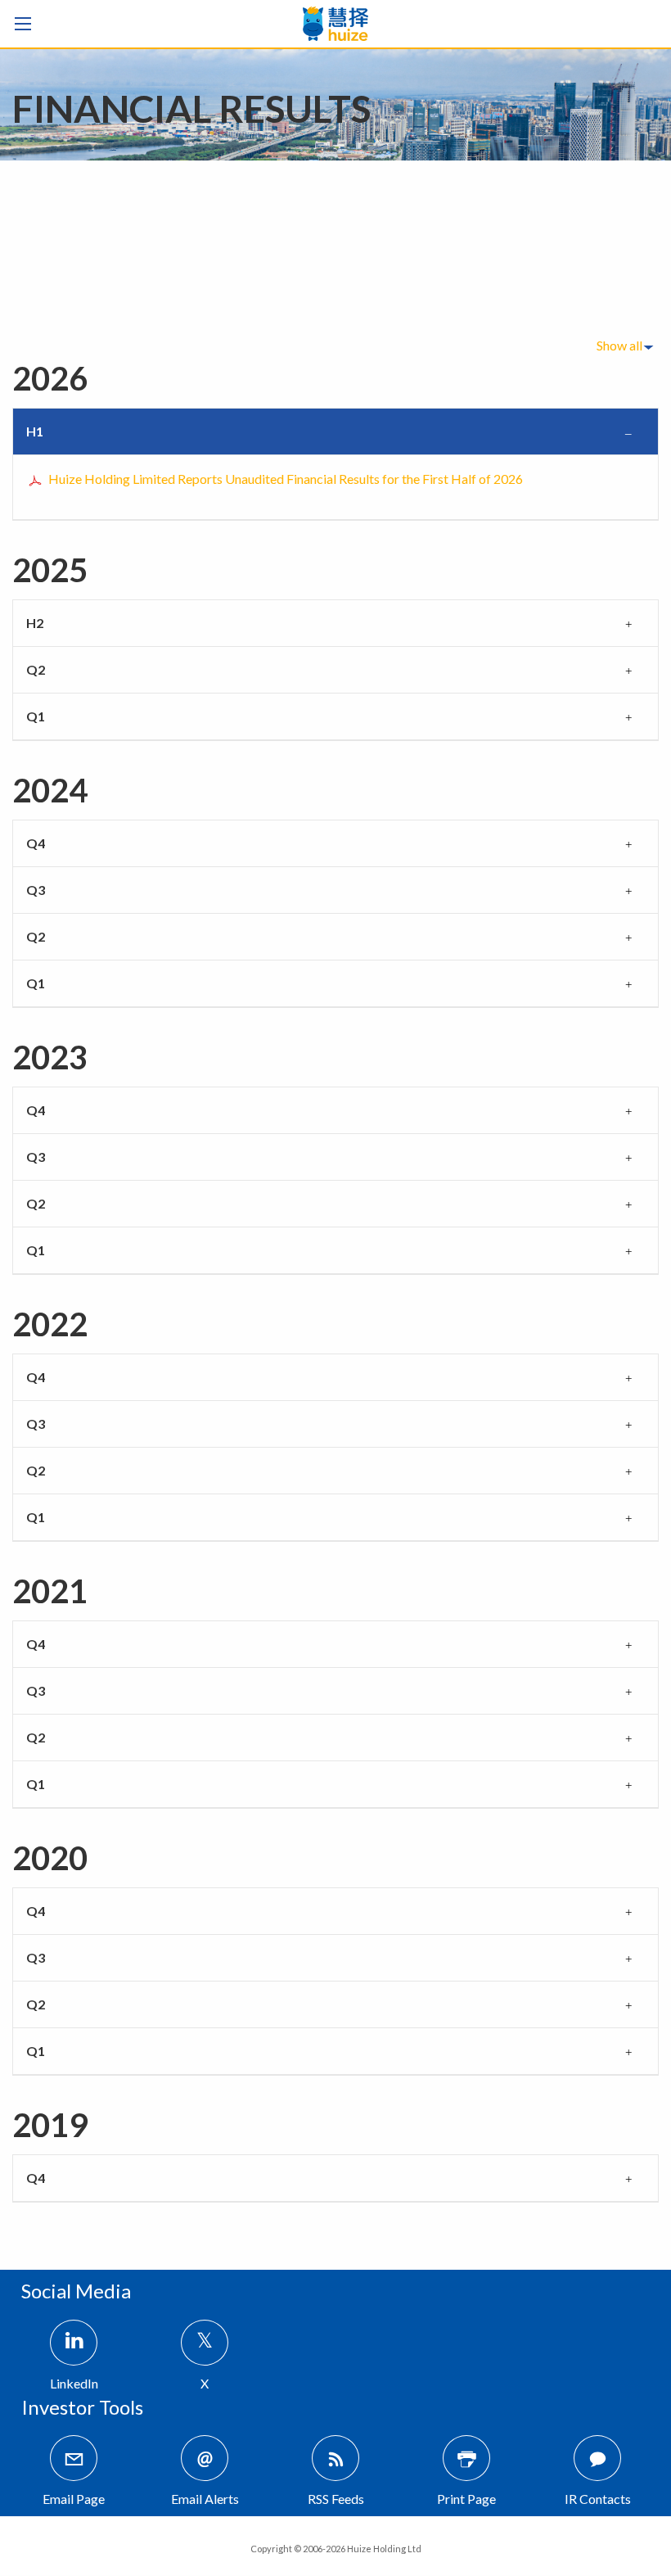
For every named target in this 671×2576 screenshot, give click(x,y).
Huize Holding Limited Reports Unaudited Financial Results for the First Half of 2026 (286, 479)
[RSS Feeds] (335, 2458)
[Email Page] (74, 2458)
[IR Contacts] (597, 2458)
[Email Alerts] (205, 2458)
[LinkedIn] (74, 2343)
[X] (205, 2343)
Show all (619, 345)
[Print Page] (466, 2458)
